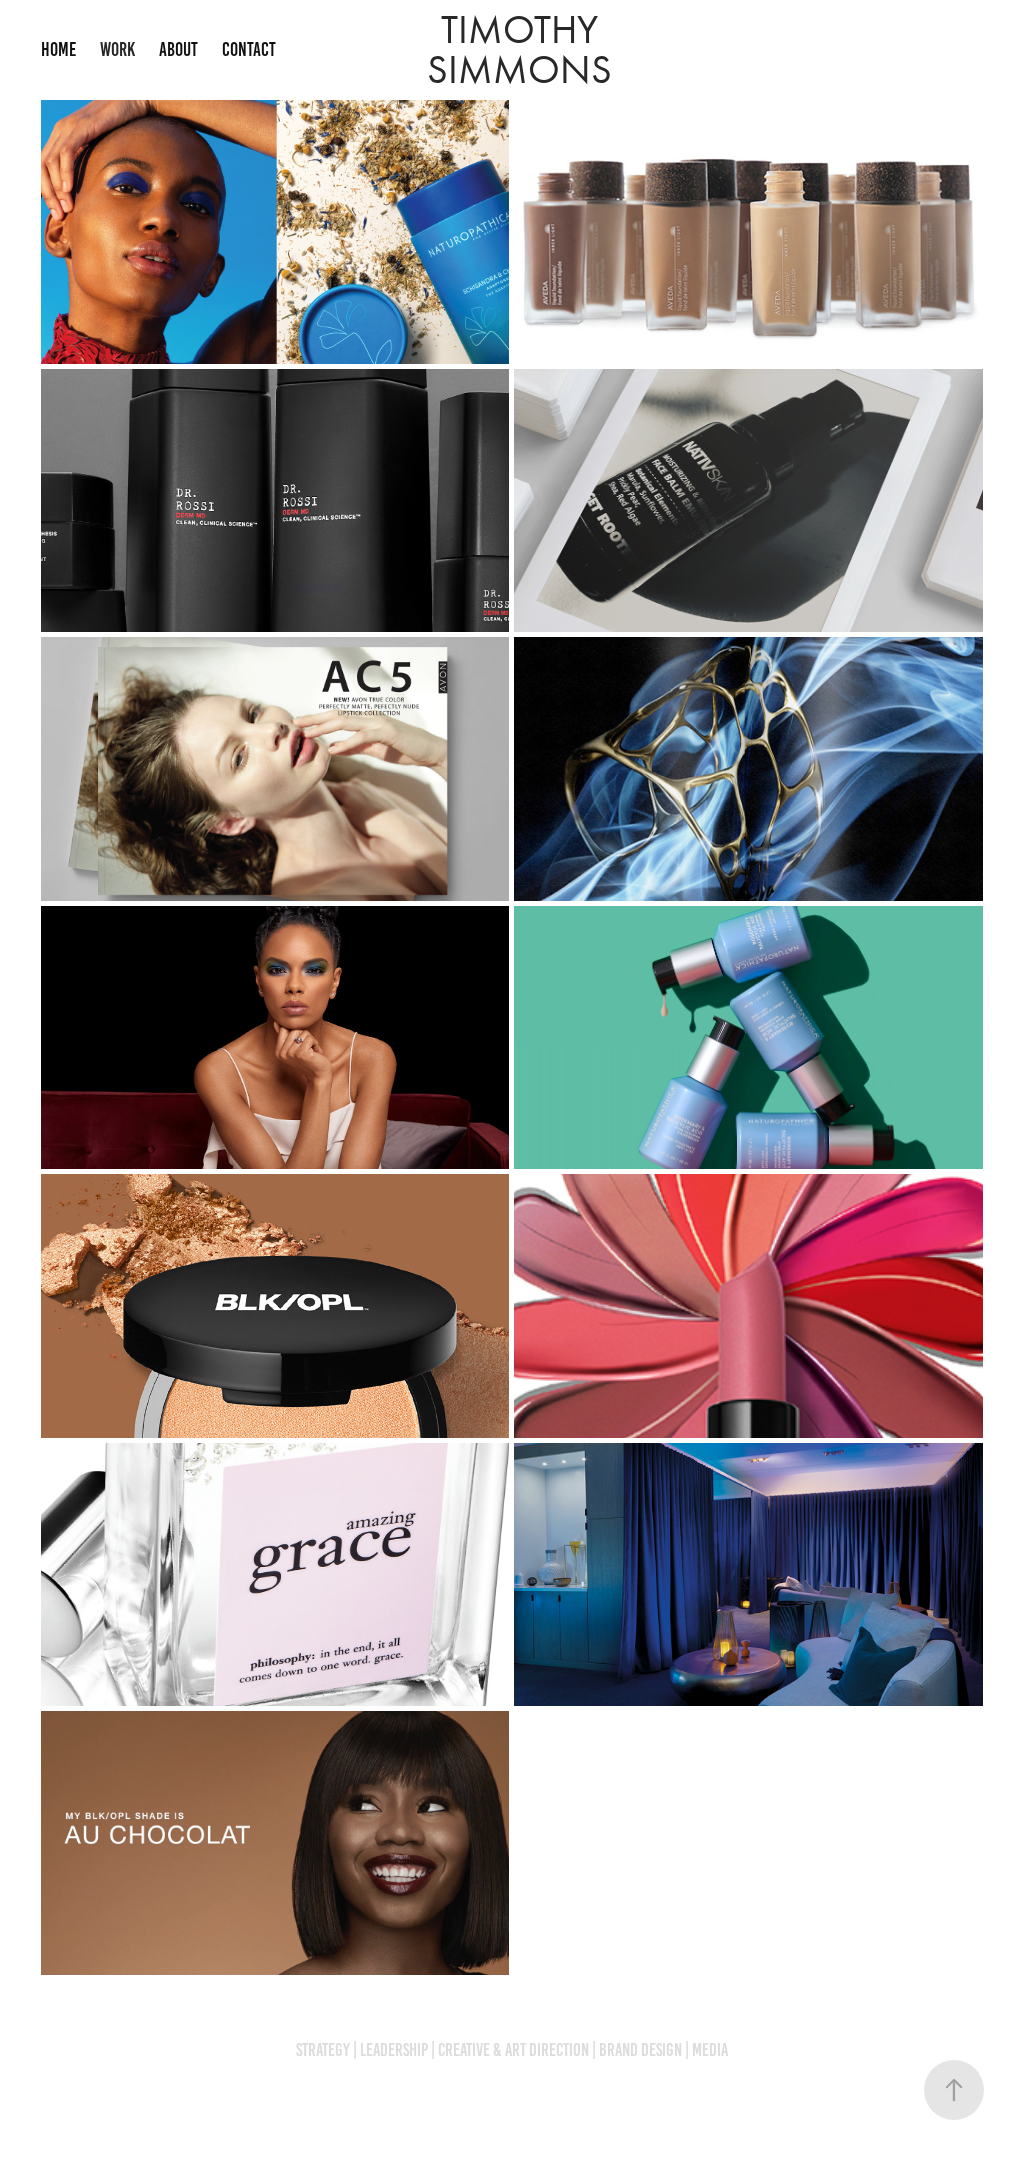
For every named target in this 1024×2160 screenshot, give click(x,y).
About (178, 49)
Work (117, 49)
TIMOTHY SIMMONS (519, 49)
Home (58, 49)
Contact (249, 49)
